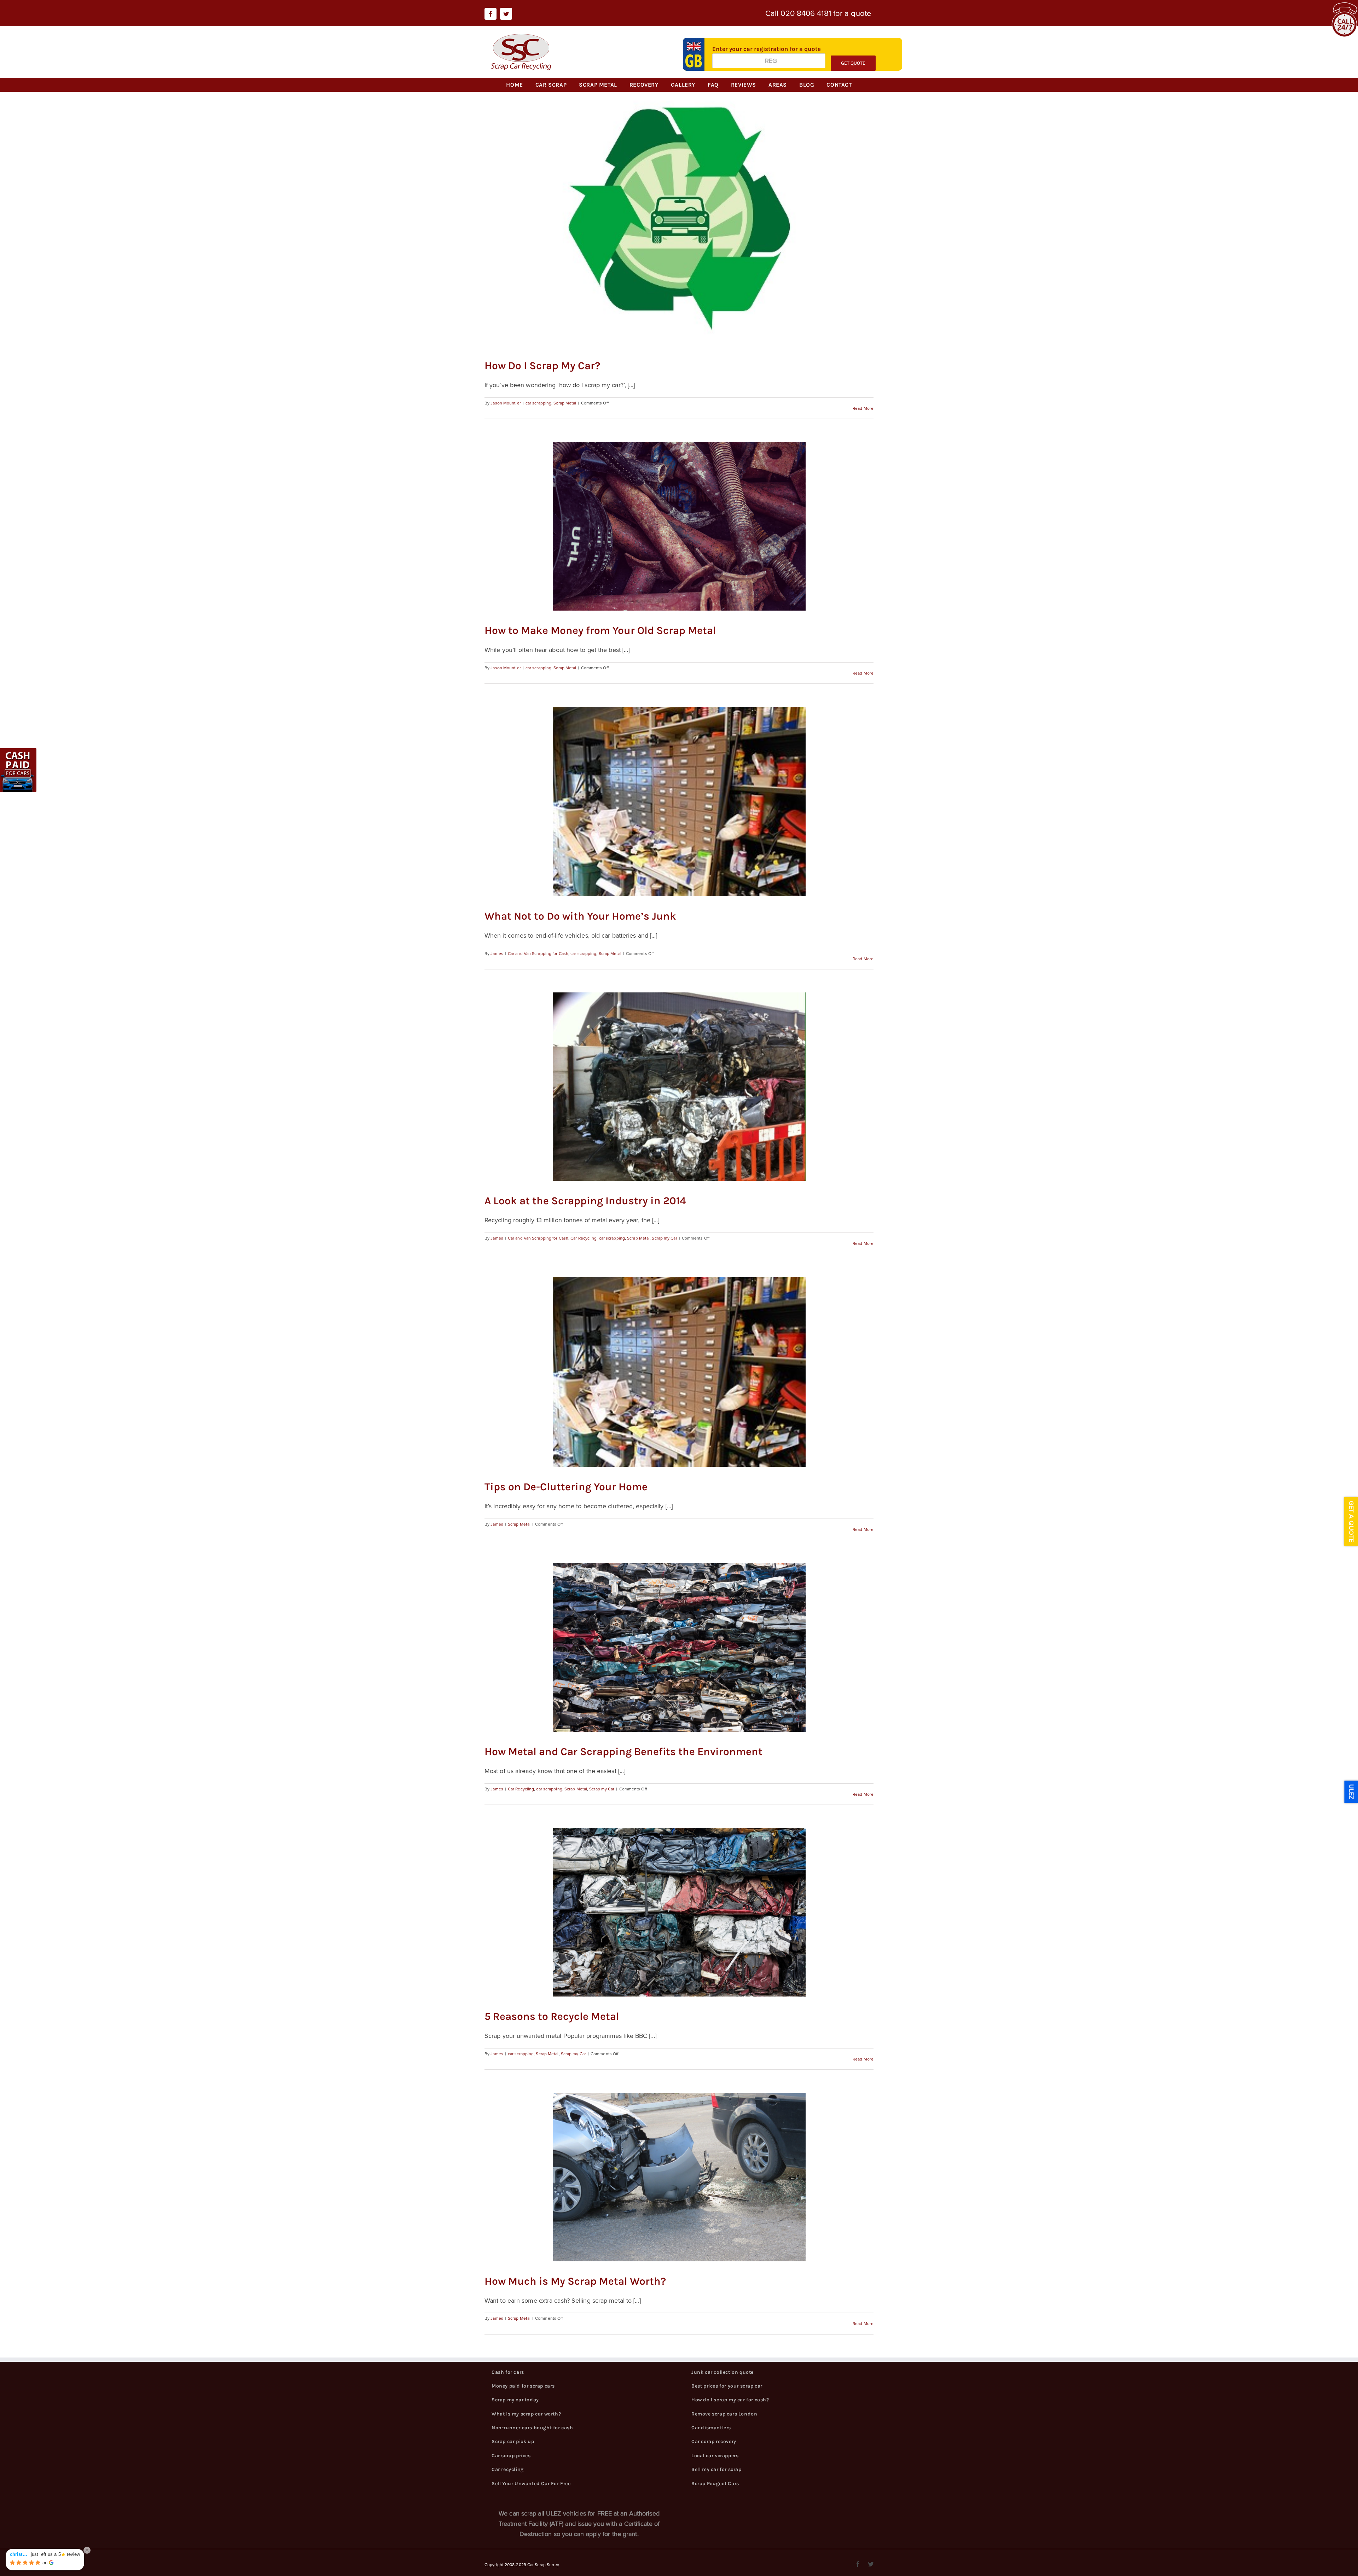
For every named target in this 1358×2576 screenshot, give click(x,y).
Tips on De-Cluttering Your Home (566, 1487)
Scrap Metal (565, 403)
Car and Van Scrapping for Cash (538, 953)
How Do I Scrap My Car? (542, 366)
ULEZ (1351, 1792)
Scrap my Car (664, 1238)
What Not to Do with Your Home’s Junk (580, 916)
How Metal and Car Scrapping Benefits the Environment (623, 1752)
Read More (863, 408)
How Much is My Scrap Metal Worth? (575, 2281)
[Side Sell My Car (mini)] (19, 752)
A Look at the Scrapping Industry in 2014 (585, 1201)
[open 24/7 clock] (1344, 7)
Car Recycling (584, 1238)
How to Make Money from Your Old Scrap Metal (600, 630)
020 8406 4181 (806, 13)
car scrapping (538, 403)
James (497, 953)
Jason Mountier (506, 403)
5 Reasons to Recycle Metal (552, 2016)
